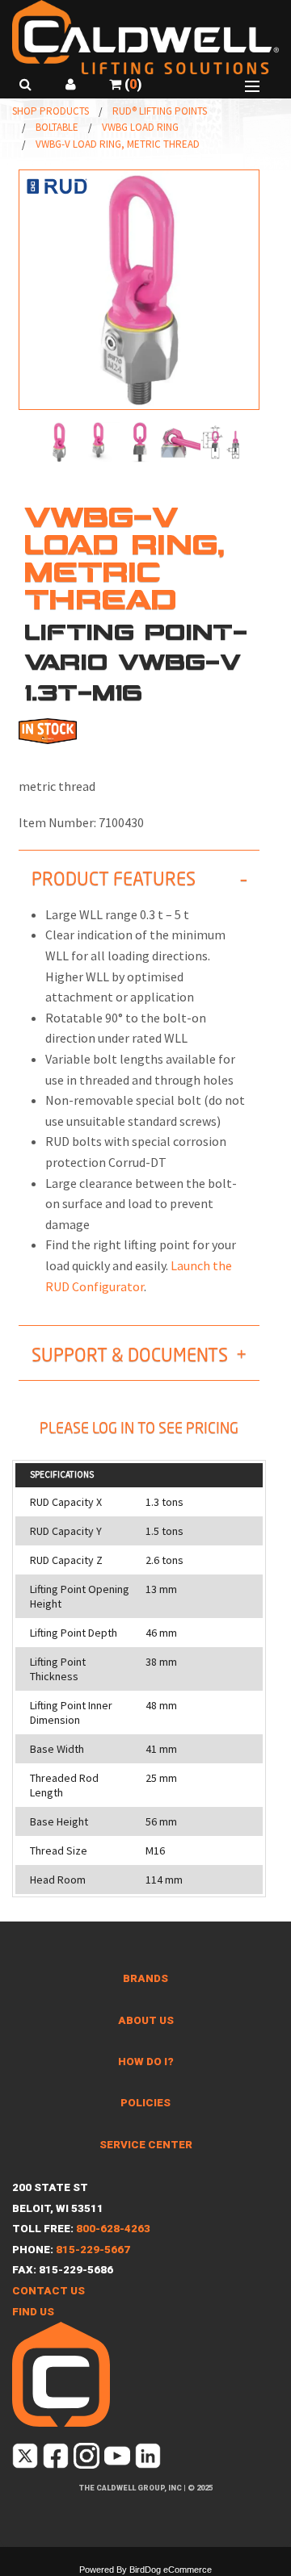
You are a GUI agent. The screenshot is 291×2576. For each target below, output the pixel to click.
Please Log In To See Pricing (139, 1428)
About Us (146, 2020)
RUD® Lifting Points (160, 111)
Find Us (33, 2312)
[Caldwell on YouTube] (118, 2459)
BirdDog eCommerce (171, 2570)
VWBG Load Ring (140, 127)
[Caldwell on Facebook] (57, 2459)
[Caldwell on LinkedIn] (149, 2459)
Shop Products (51, 111)
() (131, 84)
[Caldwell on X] (26, 2459)
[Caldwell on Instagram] (88, 2459)
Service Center (146, 2145)
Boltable (57, 127)
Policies (145, 2103)
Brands (145, 1978)
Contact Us (48, 2291)
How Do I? (146, 2062)
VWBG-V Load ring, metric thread (118, 144)
